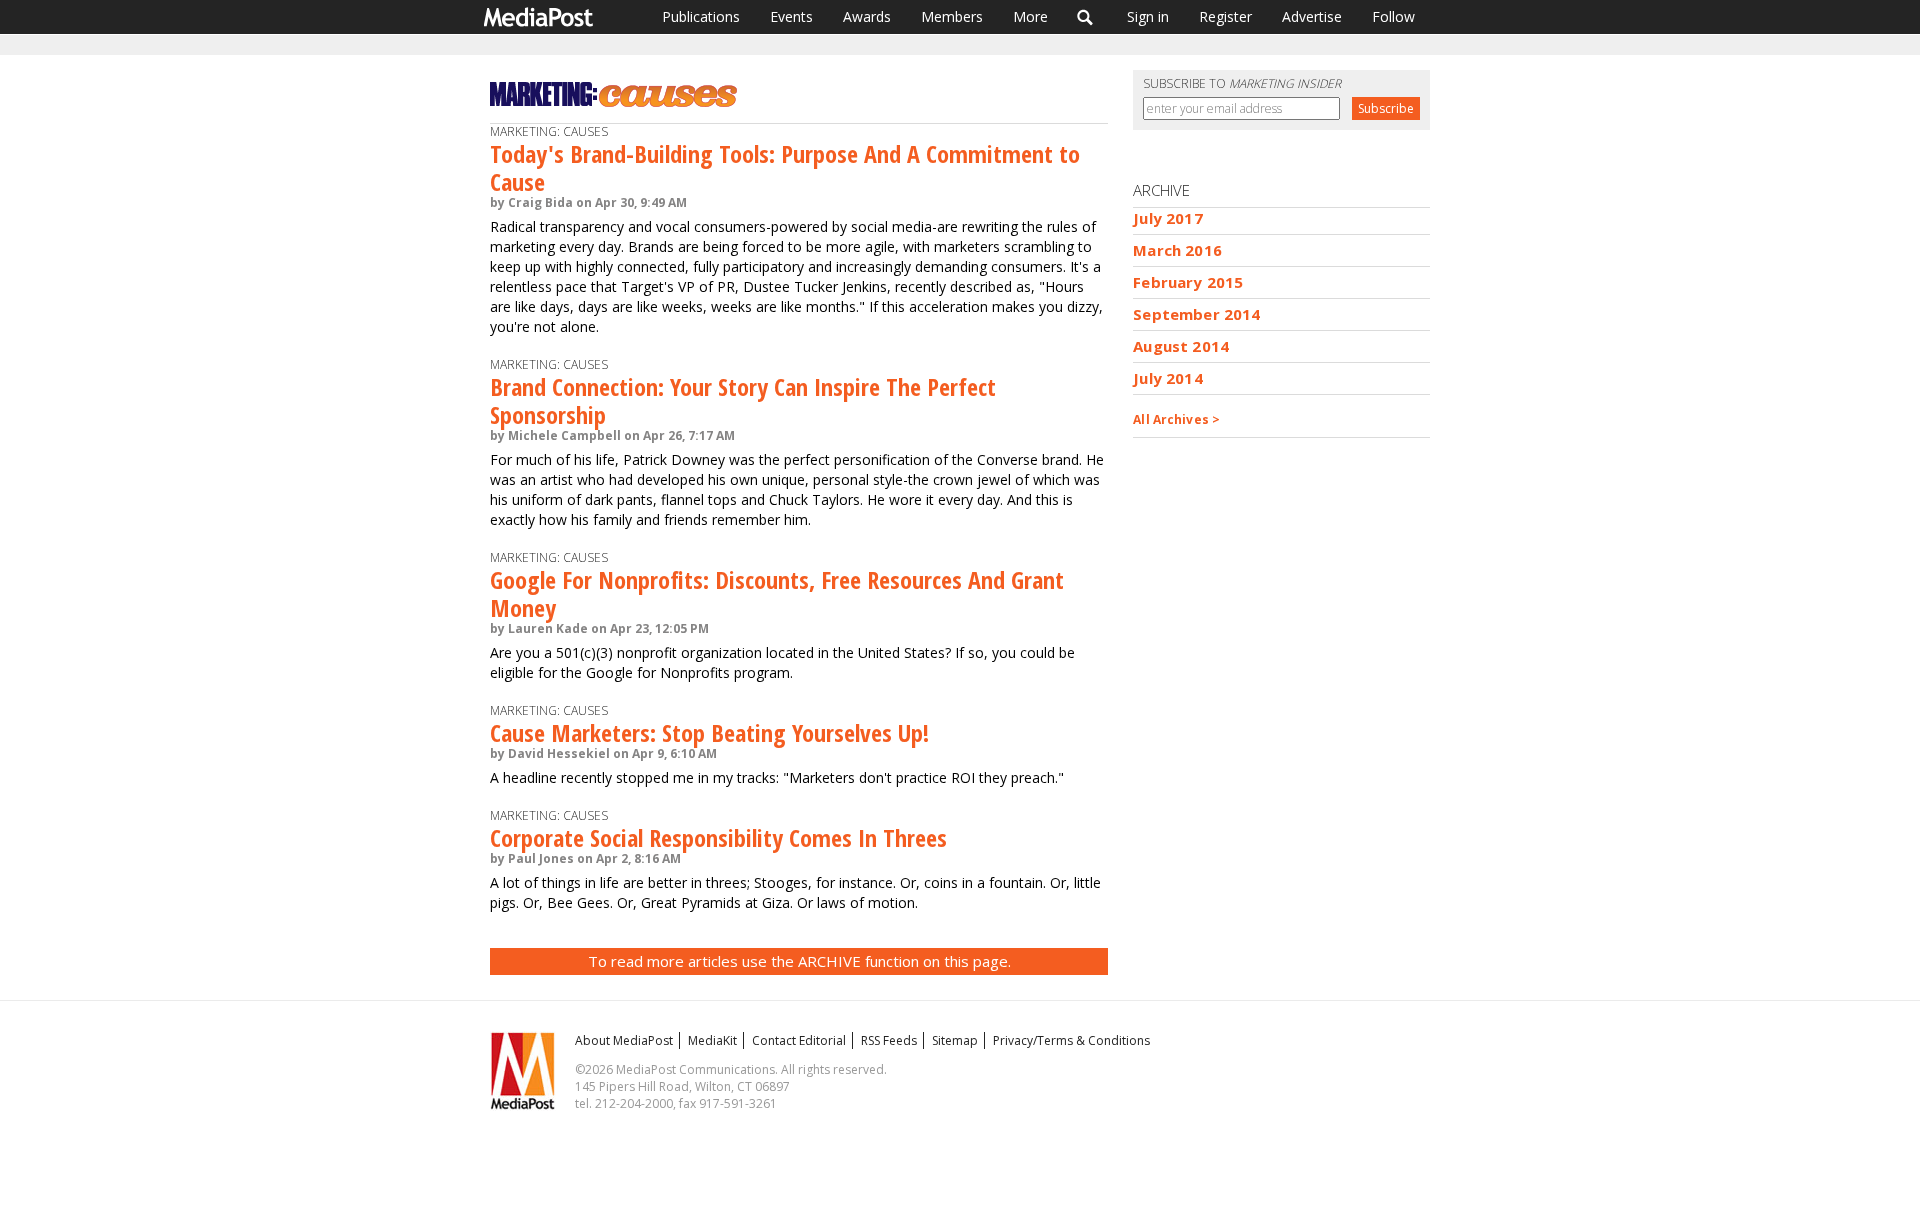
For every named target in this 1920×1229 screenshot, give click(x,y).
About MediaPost (624, 1040)
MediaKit (712, 1040)
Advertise (1312, 16)
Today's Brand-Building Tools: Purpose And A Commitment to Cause (785, 167)
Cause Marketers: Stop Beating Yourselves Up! (709, 732)
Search (1085, 17)
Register (1225, 16)
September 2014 (1196, 314)
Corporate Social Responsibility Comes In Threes (718, 837)
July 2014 (1167, 378)
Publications (701, 16)
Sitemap (955, 1040)
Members (952, 16)
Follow (1393, 16)
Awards (867, 16)
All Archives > (1176, 419)
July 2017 (1167, 218)
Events (791, 16)
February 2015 (1188, 282)
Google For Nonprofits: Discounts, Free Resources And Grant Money (777, 593)
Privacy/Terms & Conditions (1071, 1040)
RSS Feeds (889, 1040)
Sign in (1148, 16)
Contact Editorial (799, 1040)
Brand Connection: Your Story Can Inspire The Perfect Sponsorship (743, 400)
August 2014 (1181, 346)
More (1030, 16)
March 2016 (1177, 250)
